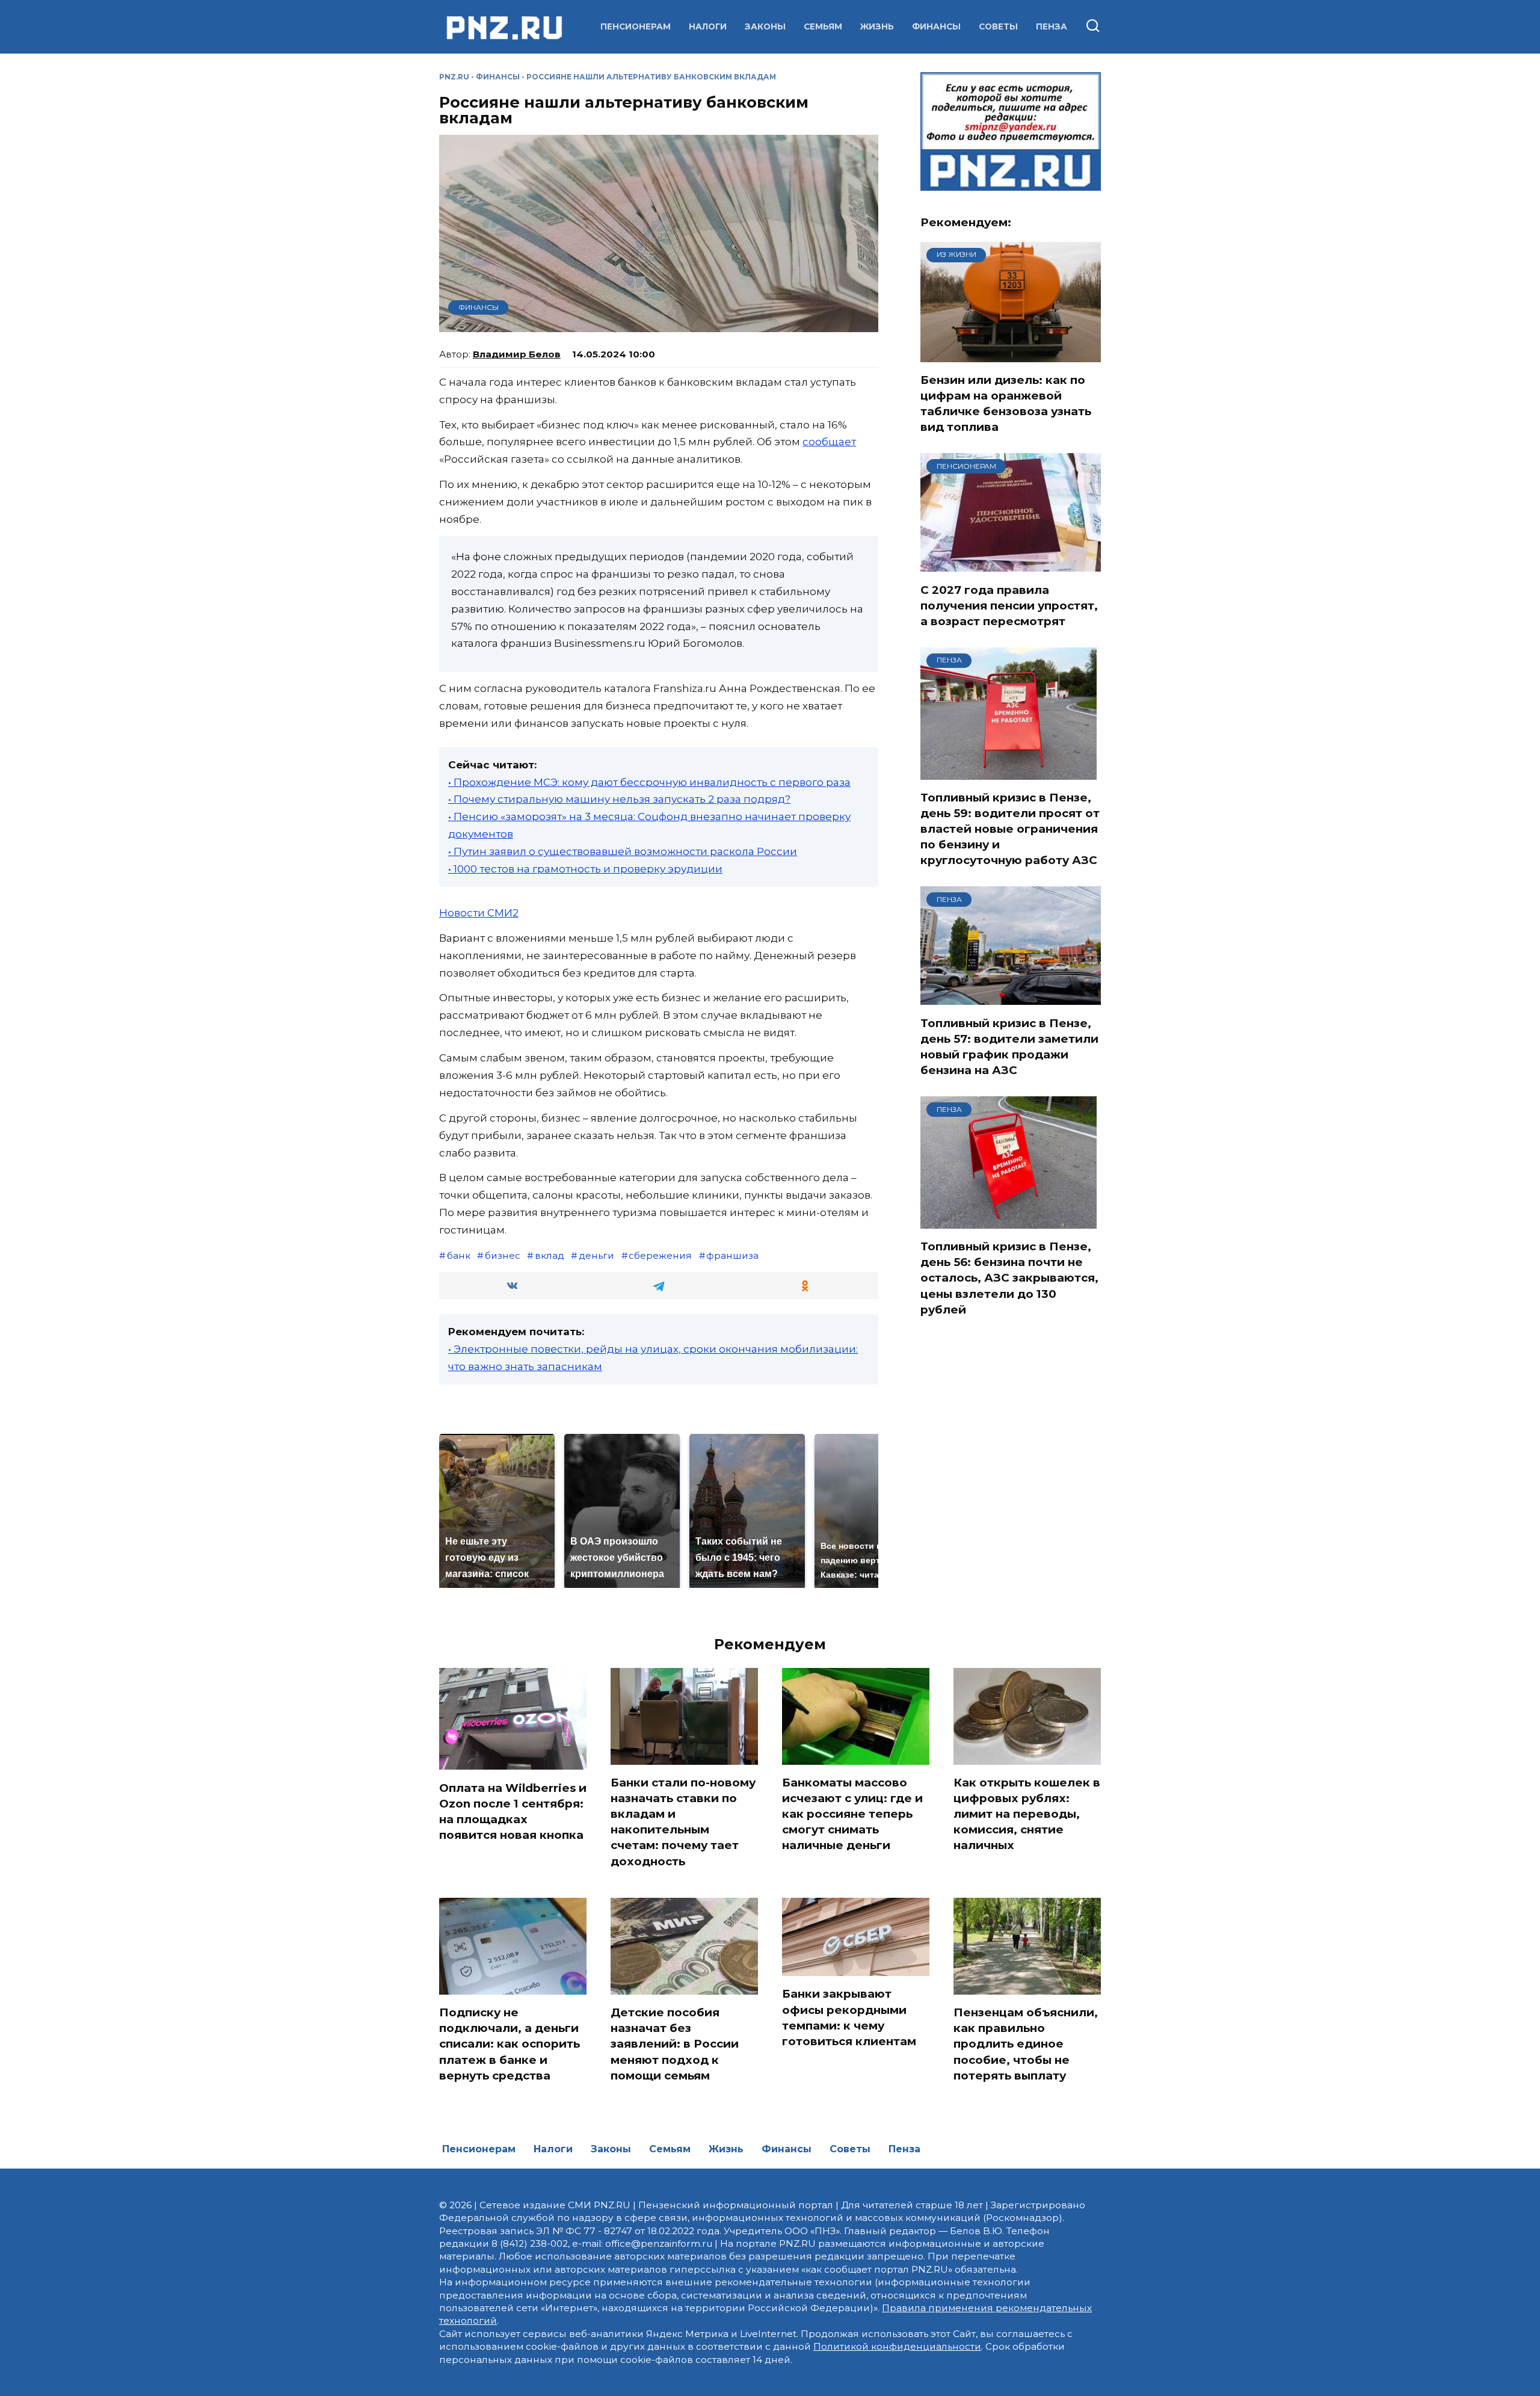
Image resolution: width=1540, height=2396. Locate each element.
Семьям (823, 26)
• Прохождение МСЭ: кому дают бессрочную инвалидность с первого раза (649, 782)
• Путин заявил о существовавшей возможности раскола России (623, 851)
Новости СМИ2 (479, 913)
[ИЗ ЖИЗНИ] (1011, 354)
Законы (765, 26)
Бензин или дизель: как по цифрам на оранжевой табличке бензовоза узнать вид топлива (1006, 404)
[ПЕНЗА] (1009, 772)
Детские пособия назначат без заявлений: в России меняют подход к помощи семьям (675, 2044)
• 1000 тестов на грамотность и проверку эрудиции (585, 869)
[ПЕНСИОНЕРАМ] (1011, 564)
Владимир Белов (517, 354)
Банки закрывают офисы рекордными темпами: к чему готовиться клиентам (849, 2018)
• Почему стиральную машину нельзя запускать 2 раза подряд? (619, 799)
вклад (550, 1255)
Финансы (936, 26)
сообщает (829, 442)
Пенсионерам (636, 26)
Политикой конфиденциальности (897, 2346)
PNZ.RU (454, 77)
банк (459, 1255)
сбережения (660, 1255)
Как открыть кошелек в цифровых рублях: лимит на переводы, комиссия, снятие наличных (1027, 1814)
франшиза (732, 1255)
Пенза (1052, 26)
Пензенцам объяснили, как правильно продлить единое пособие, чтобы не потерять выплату (1026, 2044)
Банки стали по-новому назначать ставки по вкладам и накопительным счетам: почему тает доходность (683, 1822)
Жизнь (877, 26)
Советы (998, 26)
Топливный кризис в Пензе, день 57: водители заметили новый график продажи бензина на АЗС (1009, 1046)
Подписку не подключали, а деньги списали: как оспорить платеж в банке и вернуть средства (510, 2044)
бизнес (503, 1255)
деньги (596, 1255)
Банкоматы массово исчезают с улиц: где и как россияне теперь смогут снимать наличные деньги (852, 1814)
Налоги (708, 26)
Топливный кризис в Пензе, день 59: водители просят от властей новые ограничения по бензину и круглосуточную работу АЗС (1010, 829)
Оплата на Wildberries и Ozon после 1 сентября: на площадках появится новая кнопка (513, 1811)
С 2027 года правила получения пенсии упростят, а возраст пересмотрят (1009, 605)
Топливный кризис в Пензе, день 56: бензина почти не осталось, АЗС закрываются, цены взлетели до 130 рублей (1009, 1278)
